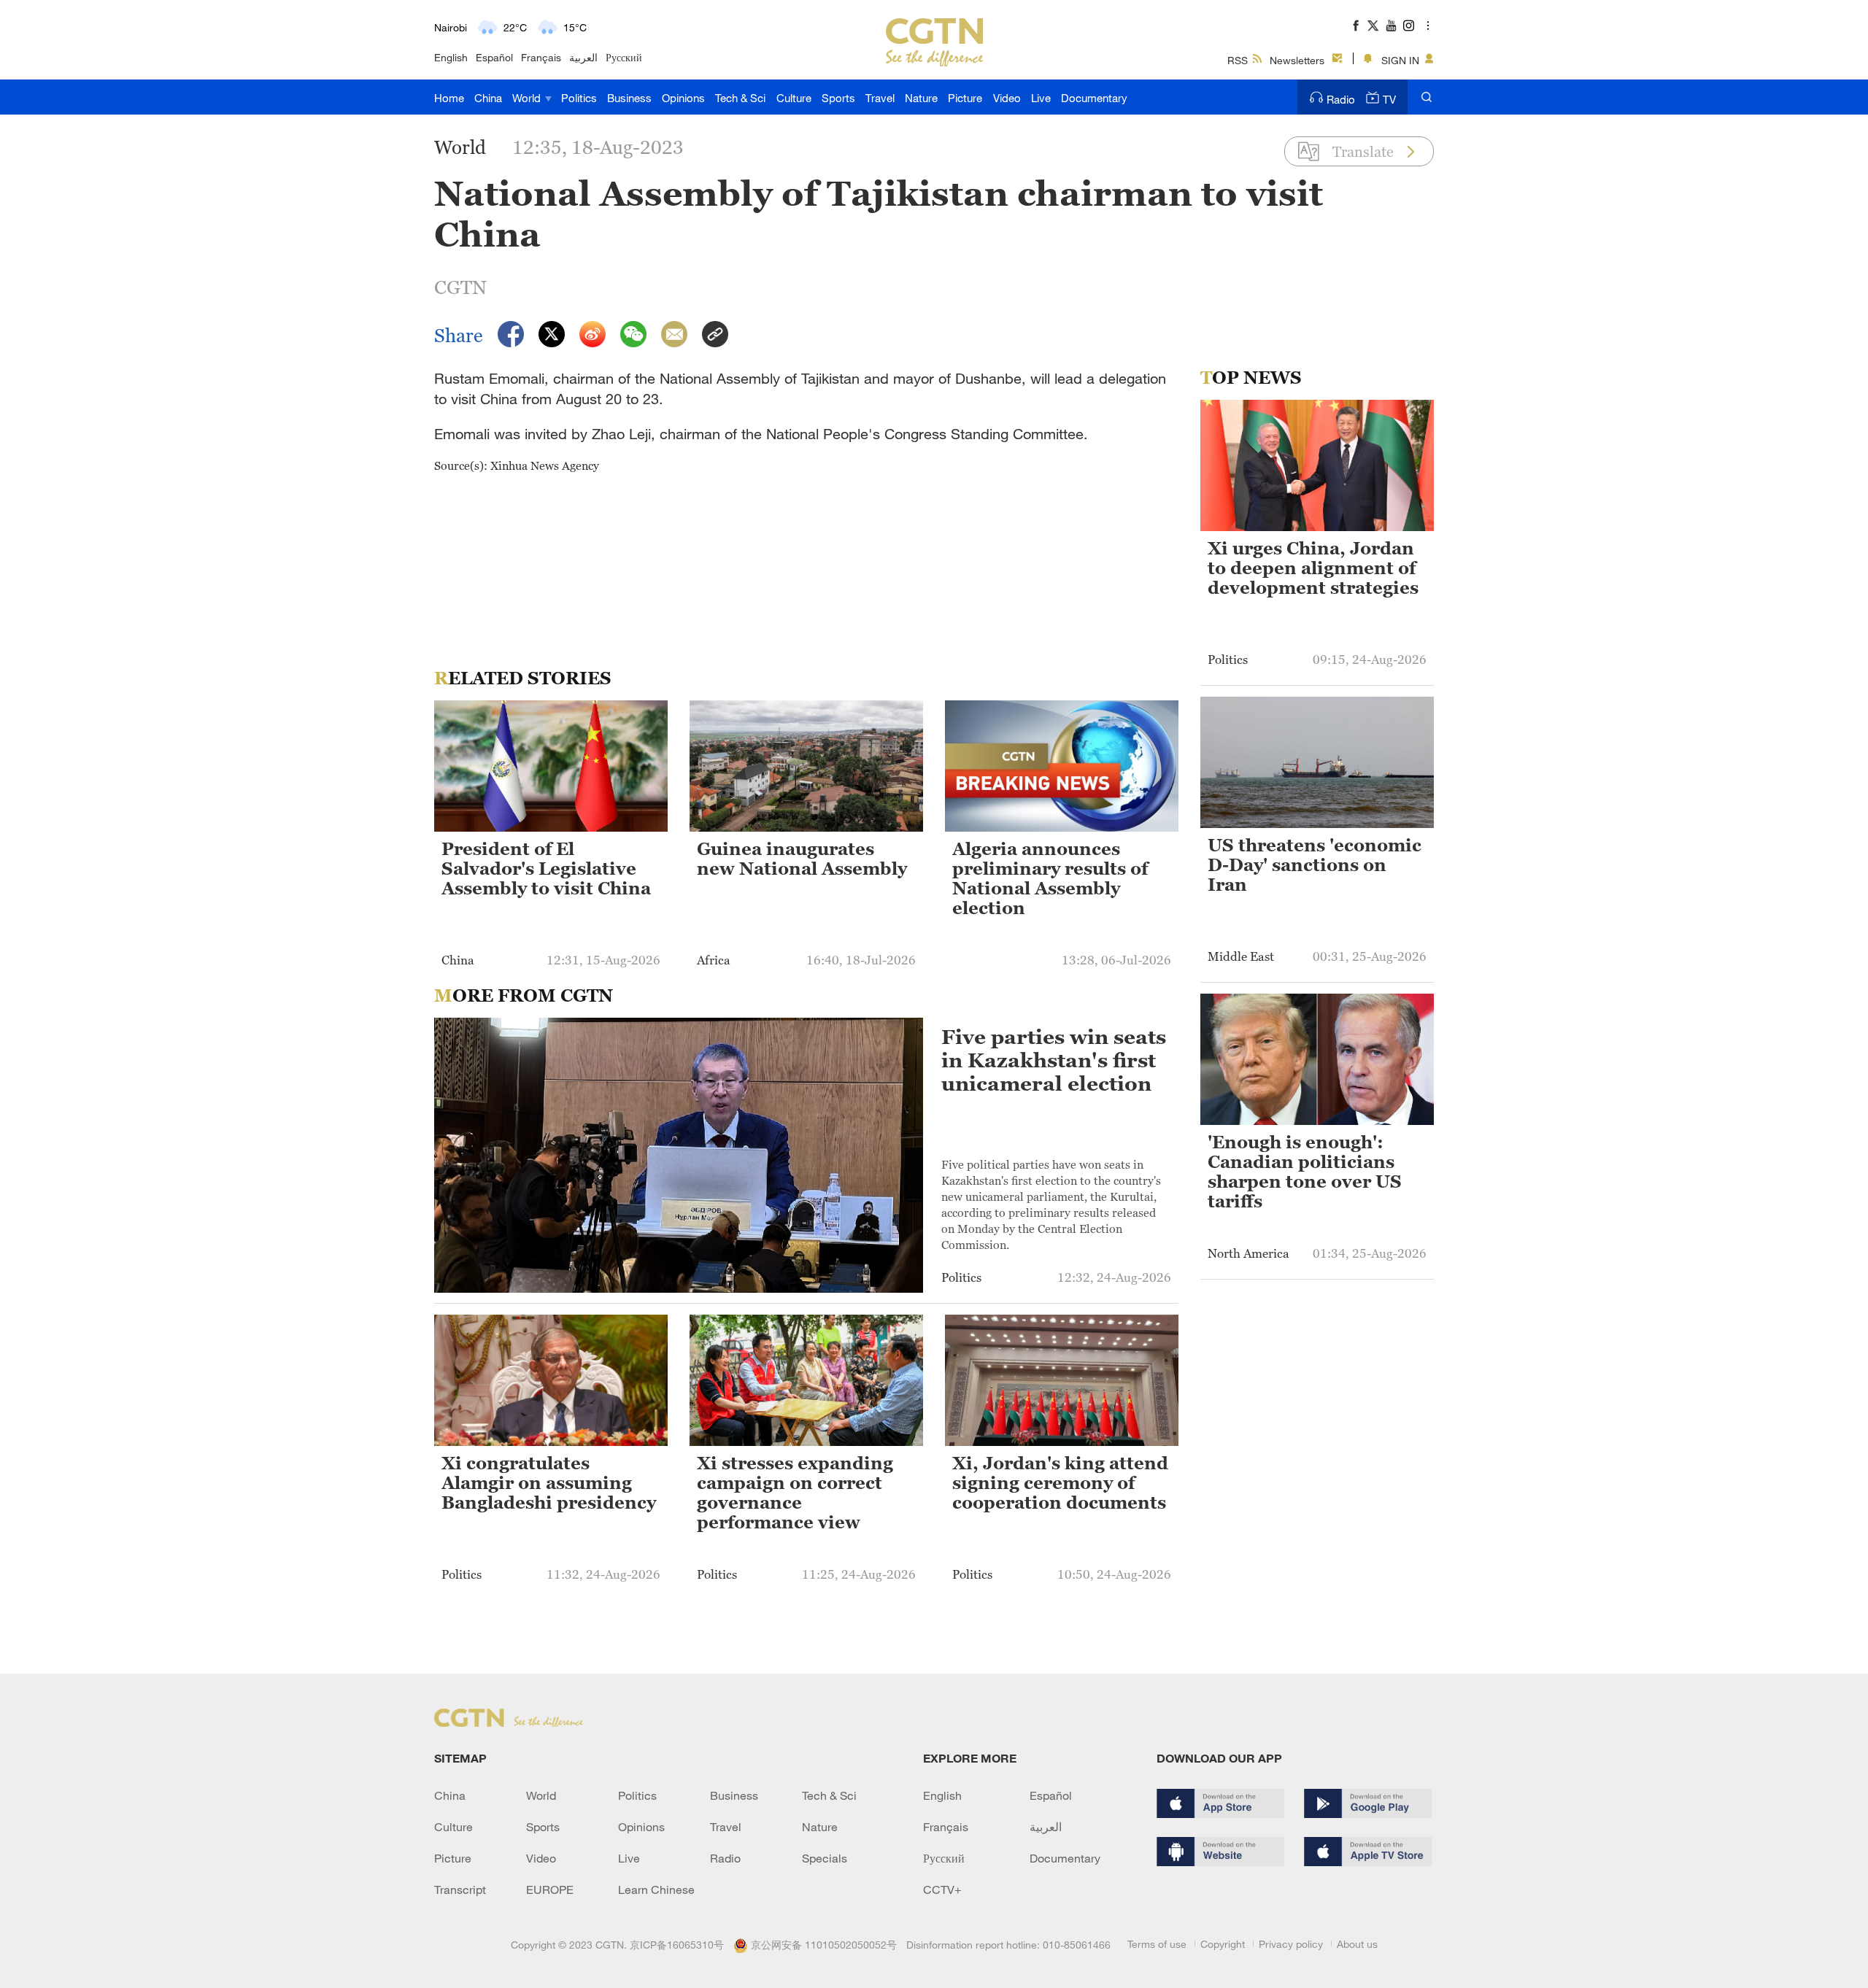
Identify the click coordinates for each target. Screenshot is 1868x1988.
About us (1357, 1944)
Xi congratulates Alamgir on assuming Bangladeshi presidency (549, 1483)
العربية (583, 57)
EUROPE (550, 1890)
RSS (1238, 60)
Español (494, 57)
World (528, 98)
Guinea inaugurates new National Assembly (802, 859)
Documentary (1094, 98)
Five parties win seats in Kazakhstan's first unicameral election (1054, 1060)
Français (541, 57)
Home (449, 98)
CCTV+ (942, 1890)
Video (1007, 98)
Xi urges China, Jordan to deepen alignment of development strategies (1313, 568)
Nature (921, 98)
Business (629, 98)
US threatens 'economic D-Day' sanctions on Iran (1315, 865)
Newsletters (1297, 60)
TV (1389, 99)
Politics (579, 98)
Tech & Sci (740, 98)
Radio (1341, 99)
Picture (965, 98)
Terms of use (1157, 1944)
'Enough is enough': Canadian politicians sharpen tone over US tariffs (1305, 1172)
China (488, 98)
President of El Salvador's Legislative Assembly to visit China (546, 869)
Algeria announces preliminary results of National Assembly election (1050, 879)
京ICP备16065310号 (677, 1945)
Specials (825, 1858)
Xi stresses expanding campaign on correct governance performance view (795, 1493)
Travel (880, 98)
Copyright (1223, 1944)
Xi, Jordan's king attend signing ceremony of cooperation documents (1060, 1483)
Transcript (460, 1890)
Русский (624, 57)
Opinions (683, 98)
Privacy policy (1291, 1944)
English (451, 57)
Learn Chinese (656, 1890)
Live (1041, 98)
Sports (838, 98)
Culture (794, 98)
